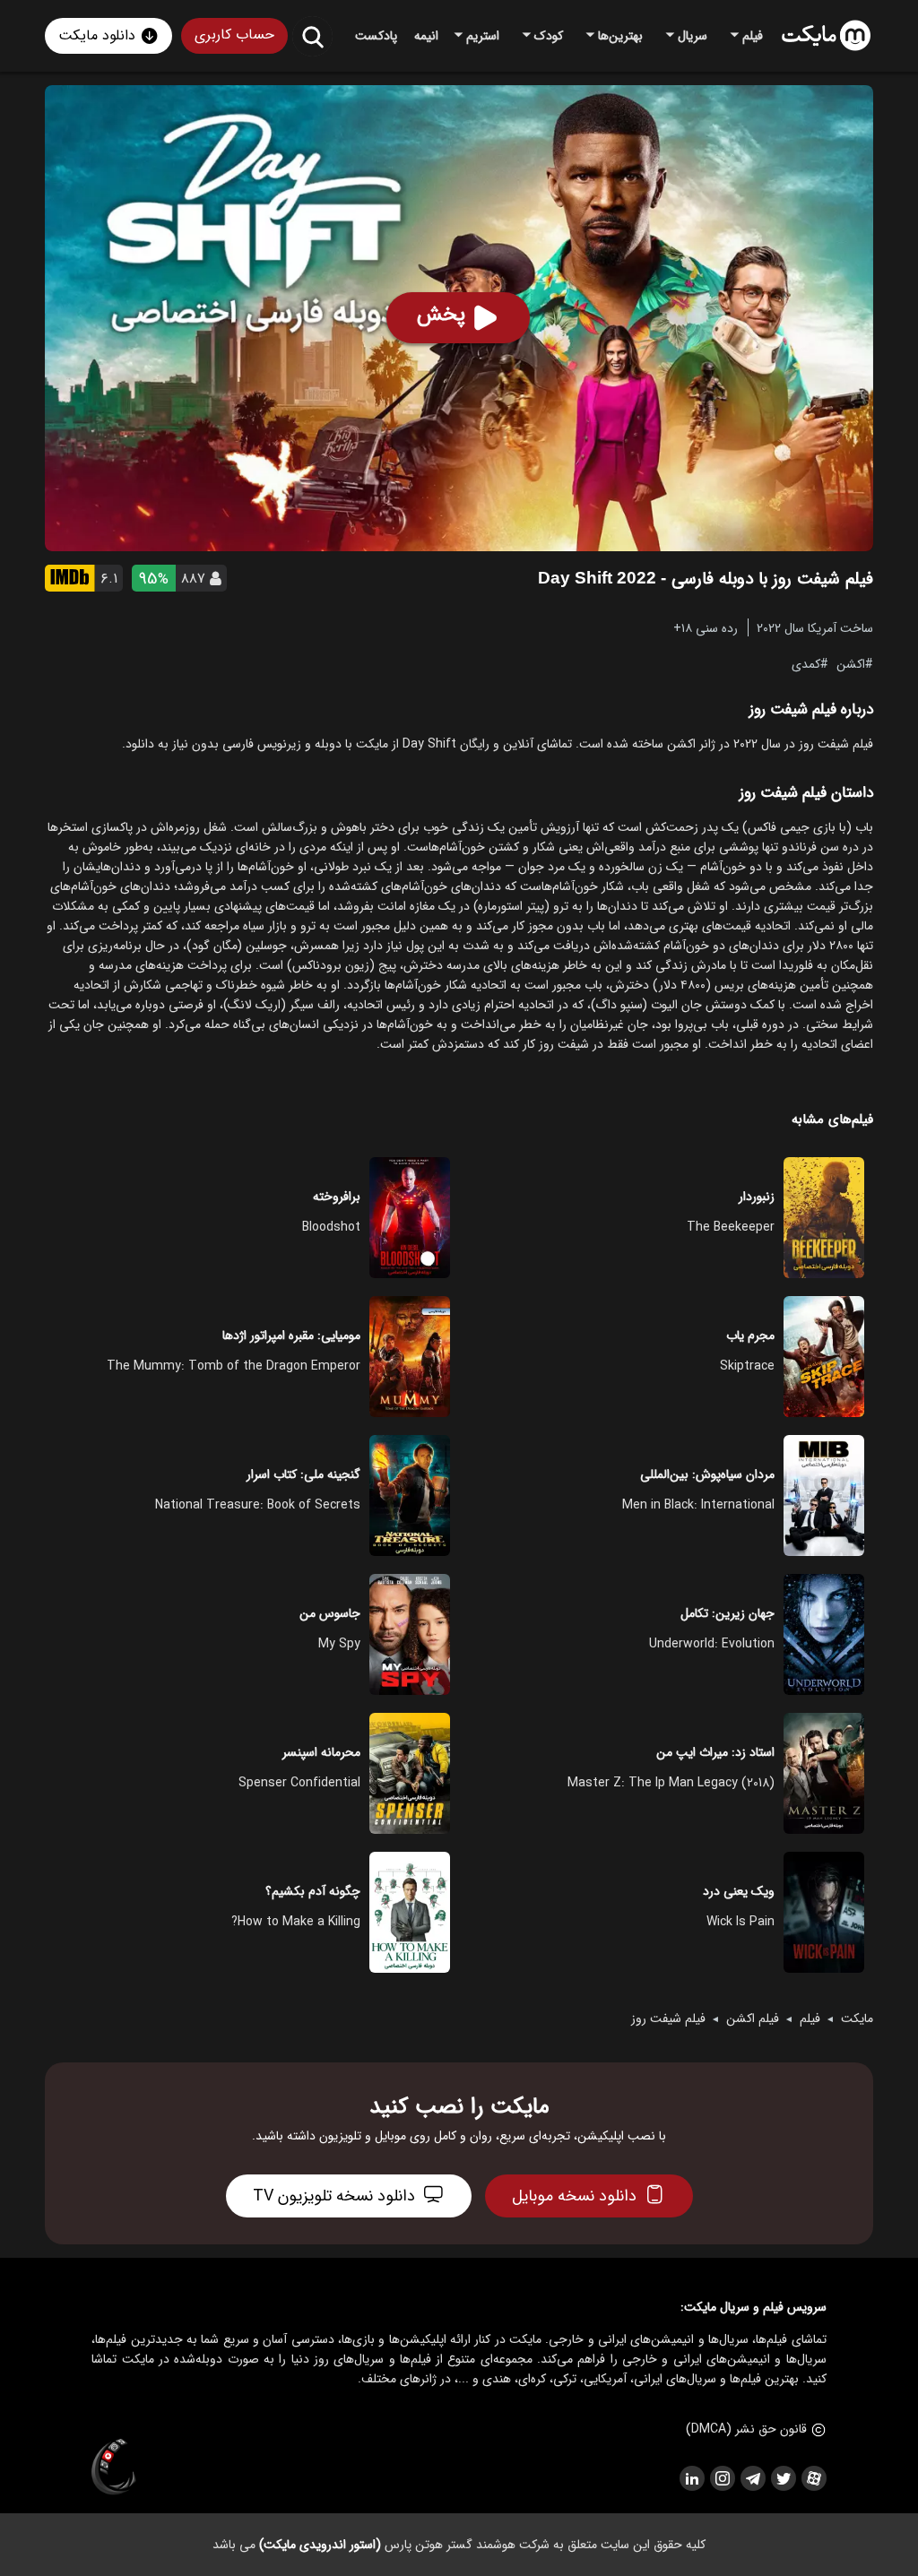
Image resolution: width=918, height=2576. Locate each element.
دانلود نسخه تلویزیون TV (334, 2196)
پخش (441, 315)
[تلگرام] (752, 2478)
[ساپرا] (114, 2468)
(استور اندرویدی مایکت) (320, 2545)
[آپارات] (813, 2478)
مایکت (857, 2018)
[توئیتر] (783, 2478)
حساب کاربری (234, 35)
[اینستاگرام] (722, 2478)
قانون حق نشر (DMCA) (746, 2429)
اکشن (851, 663)
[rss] (691, 2478)
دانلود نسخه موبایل (574, 2196)
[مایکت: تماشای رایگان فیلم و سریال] (826, 36)
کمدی (806, 663)
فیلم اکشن (753, 2018)
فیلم (810, 2018)
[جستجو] (312, 36)
